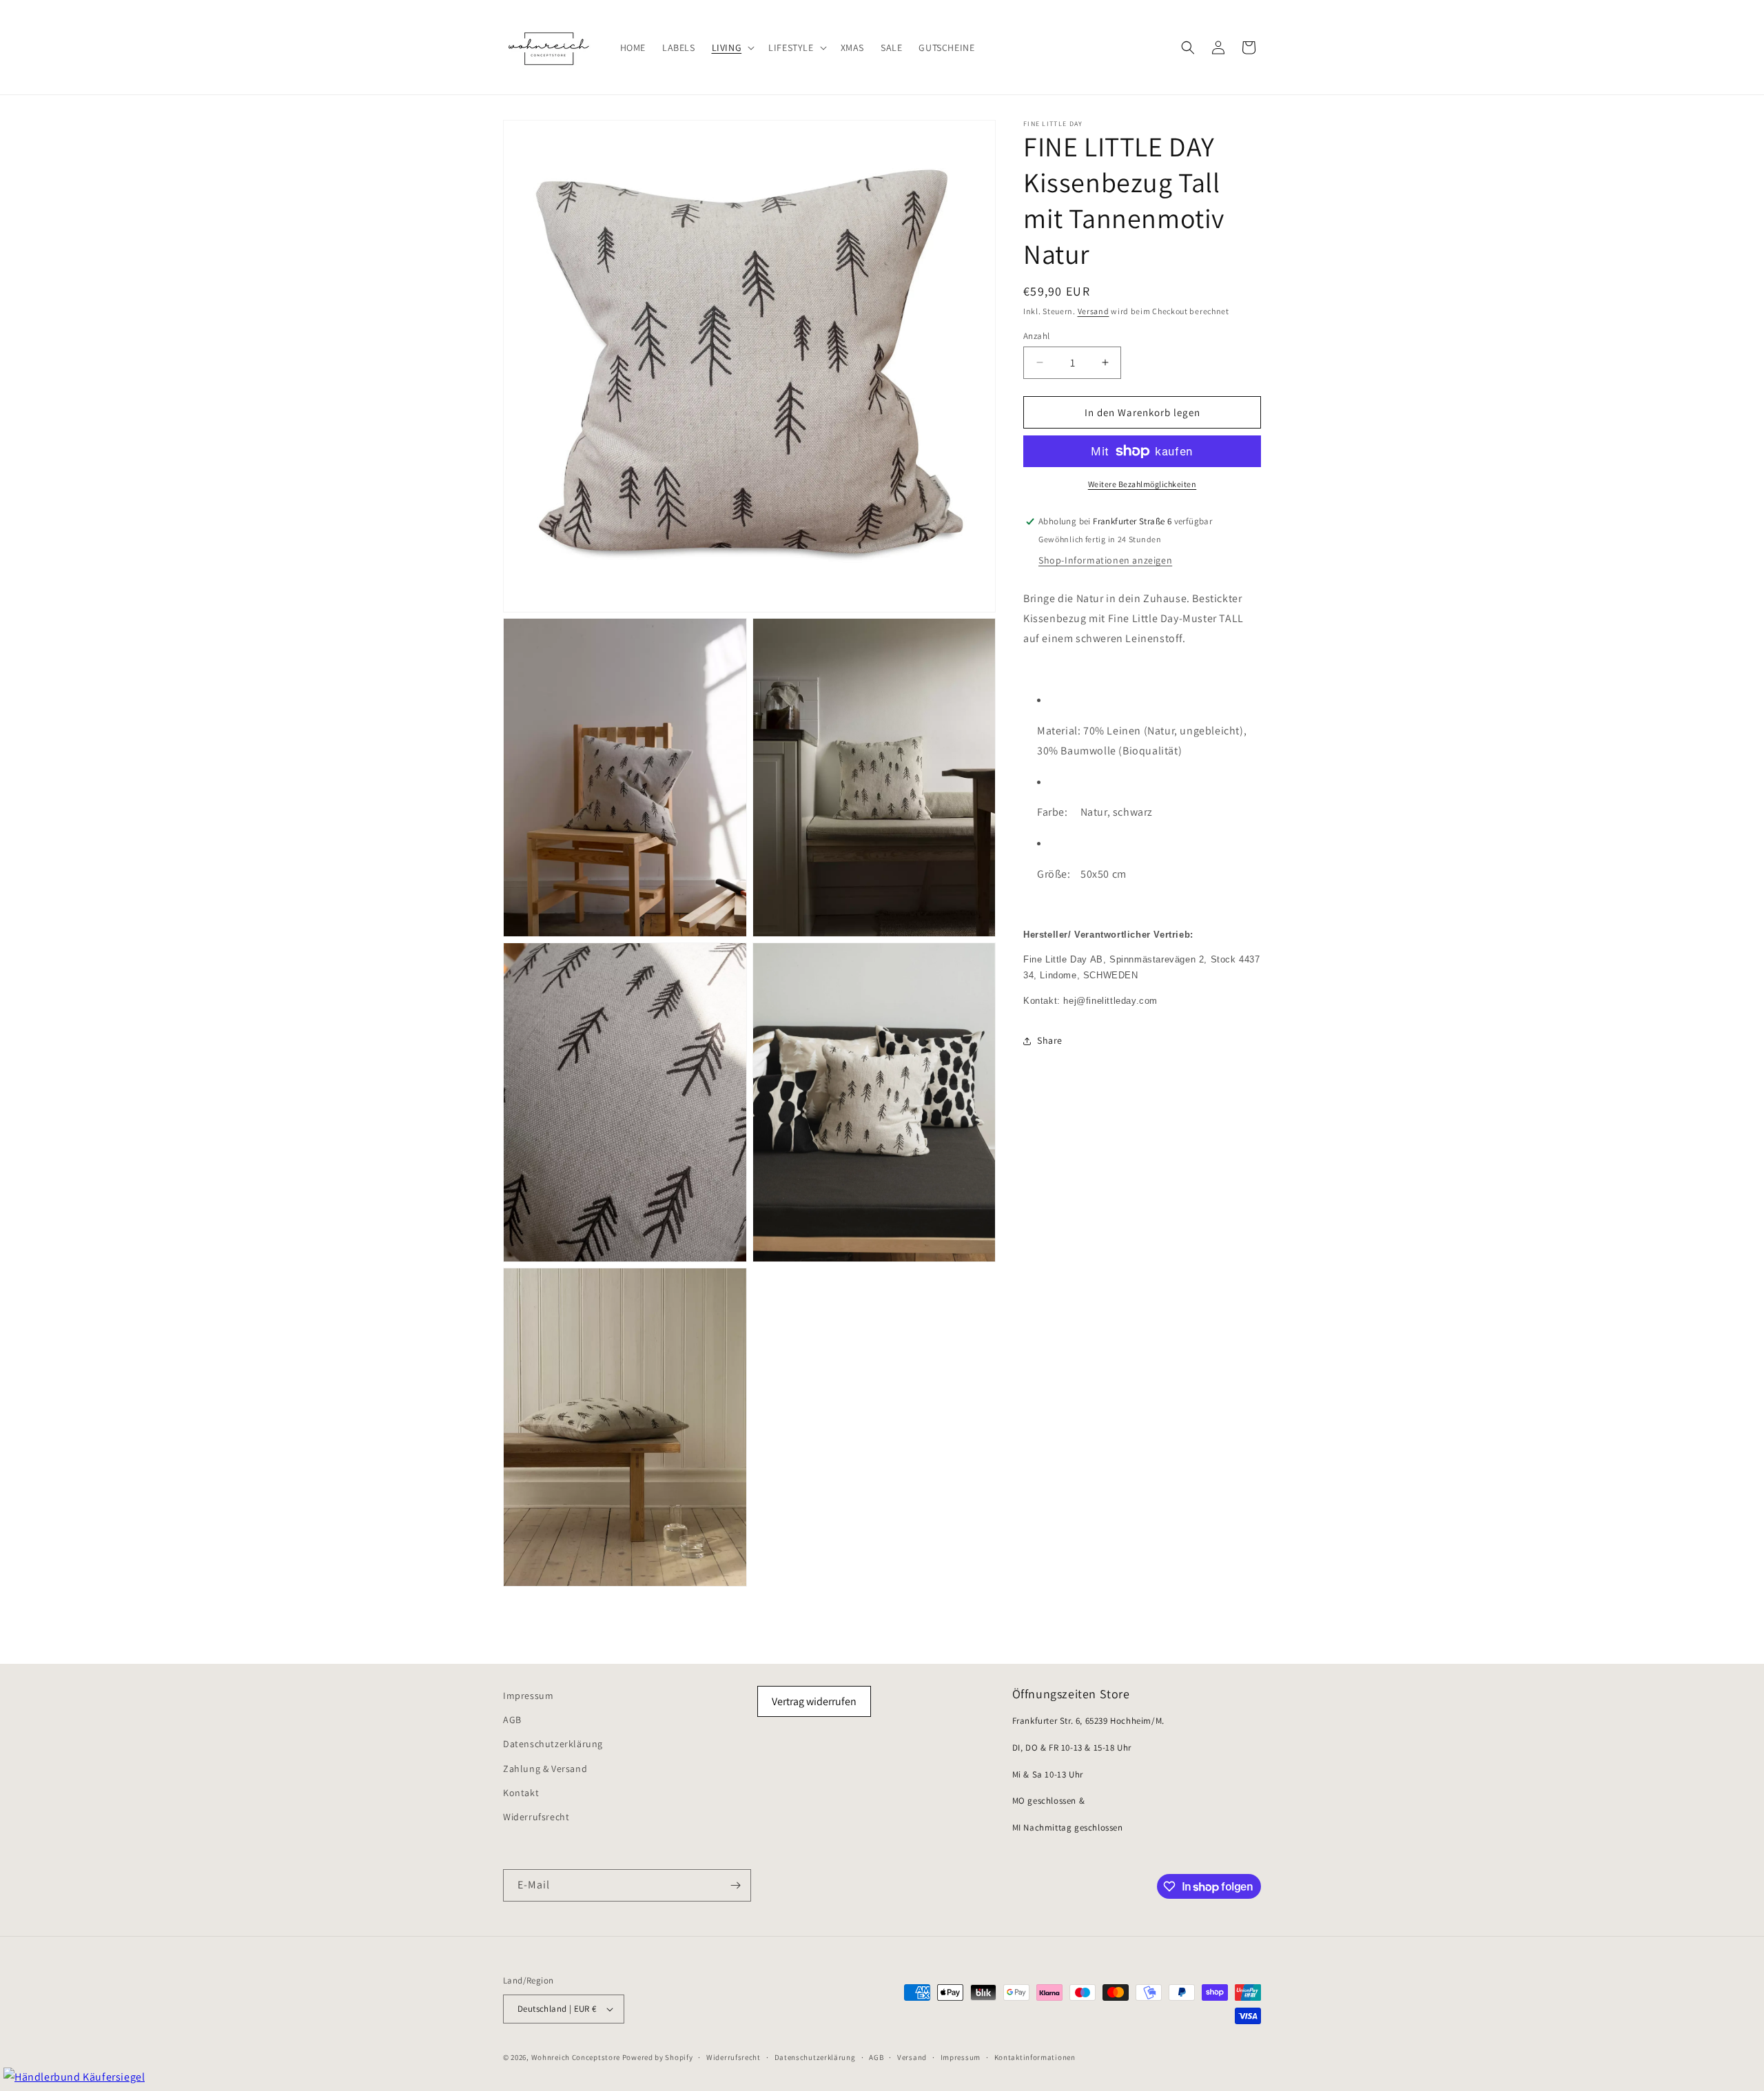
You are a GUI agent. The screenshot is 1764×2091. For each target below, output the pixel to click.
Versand (1094, 311)
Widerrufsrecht (536, 1817)
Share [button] (1050, 1040)
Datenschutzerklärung (553, 1744)
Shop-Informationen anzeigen (1105, 560)
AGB (512, 1720)
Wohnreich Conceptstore (576, 2057)
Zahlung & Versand (545, 1769)
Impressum (528, 1696)
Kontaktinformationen (1035, 2057)
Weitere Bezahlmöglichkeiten (1142, 484)
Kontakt (521, 1793)
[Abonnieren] (735, 1885)
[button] (732, 47)
